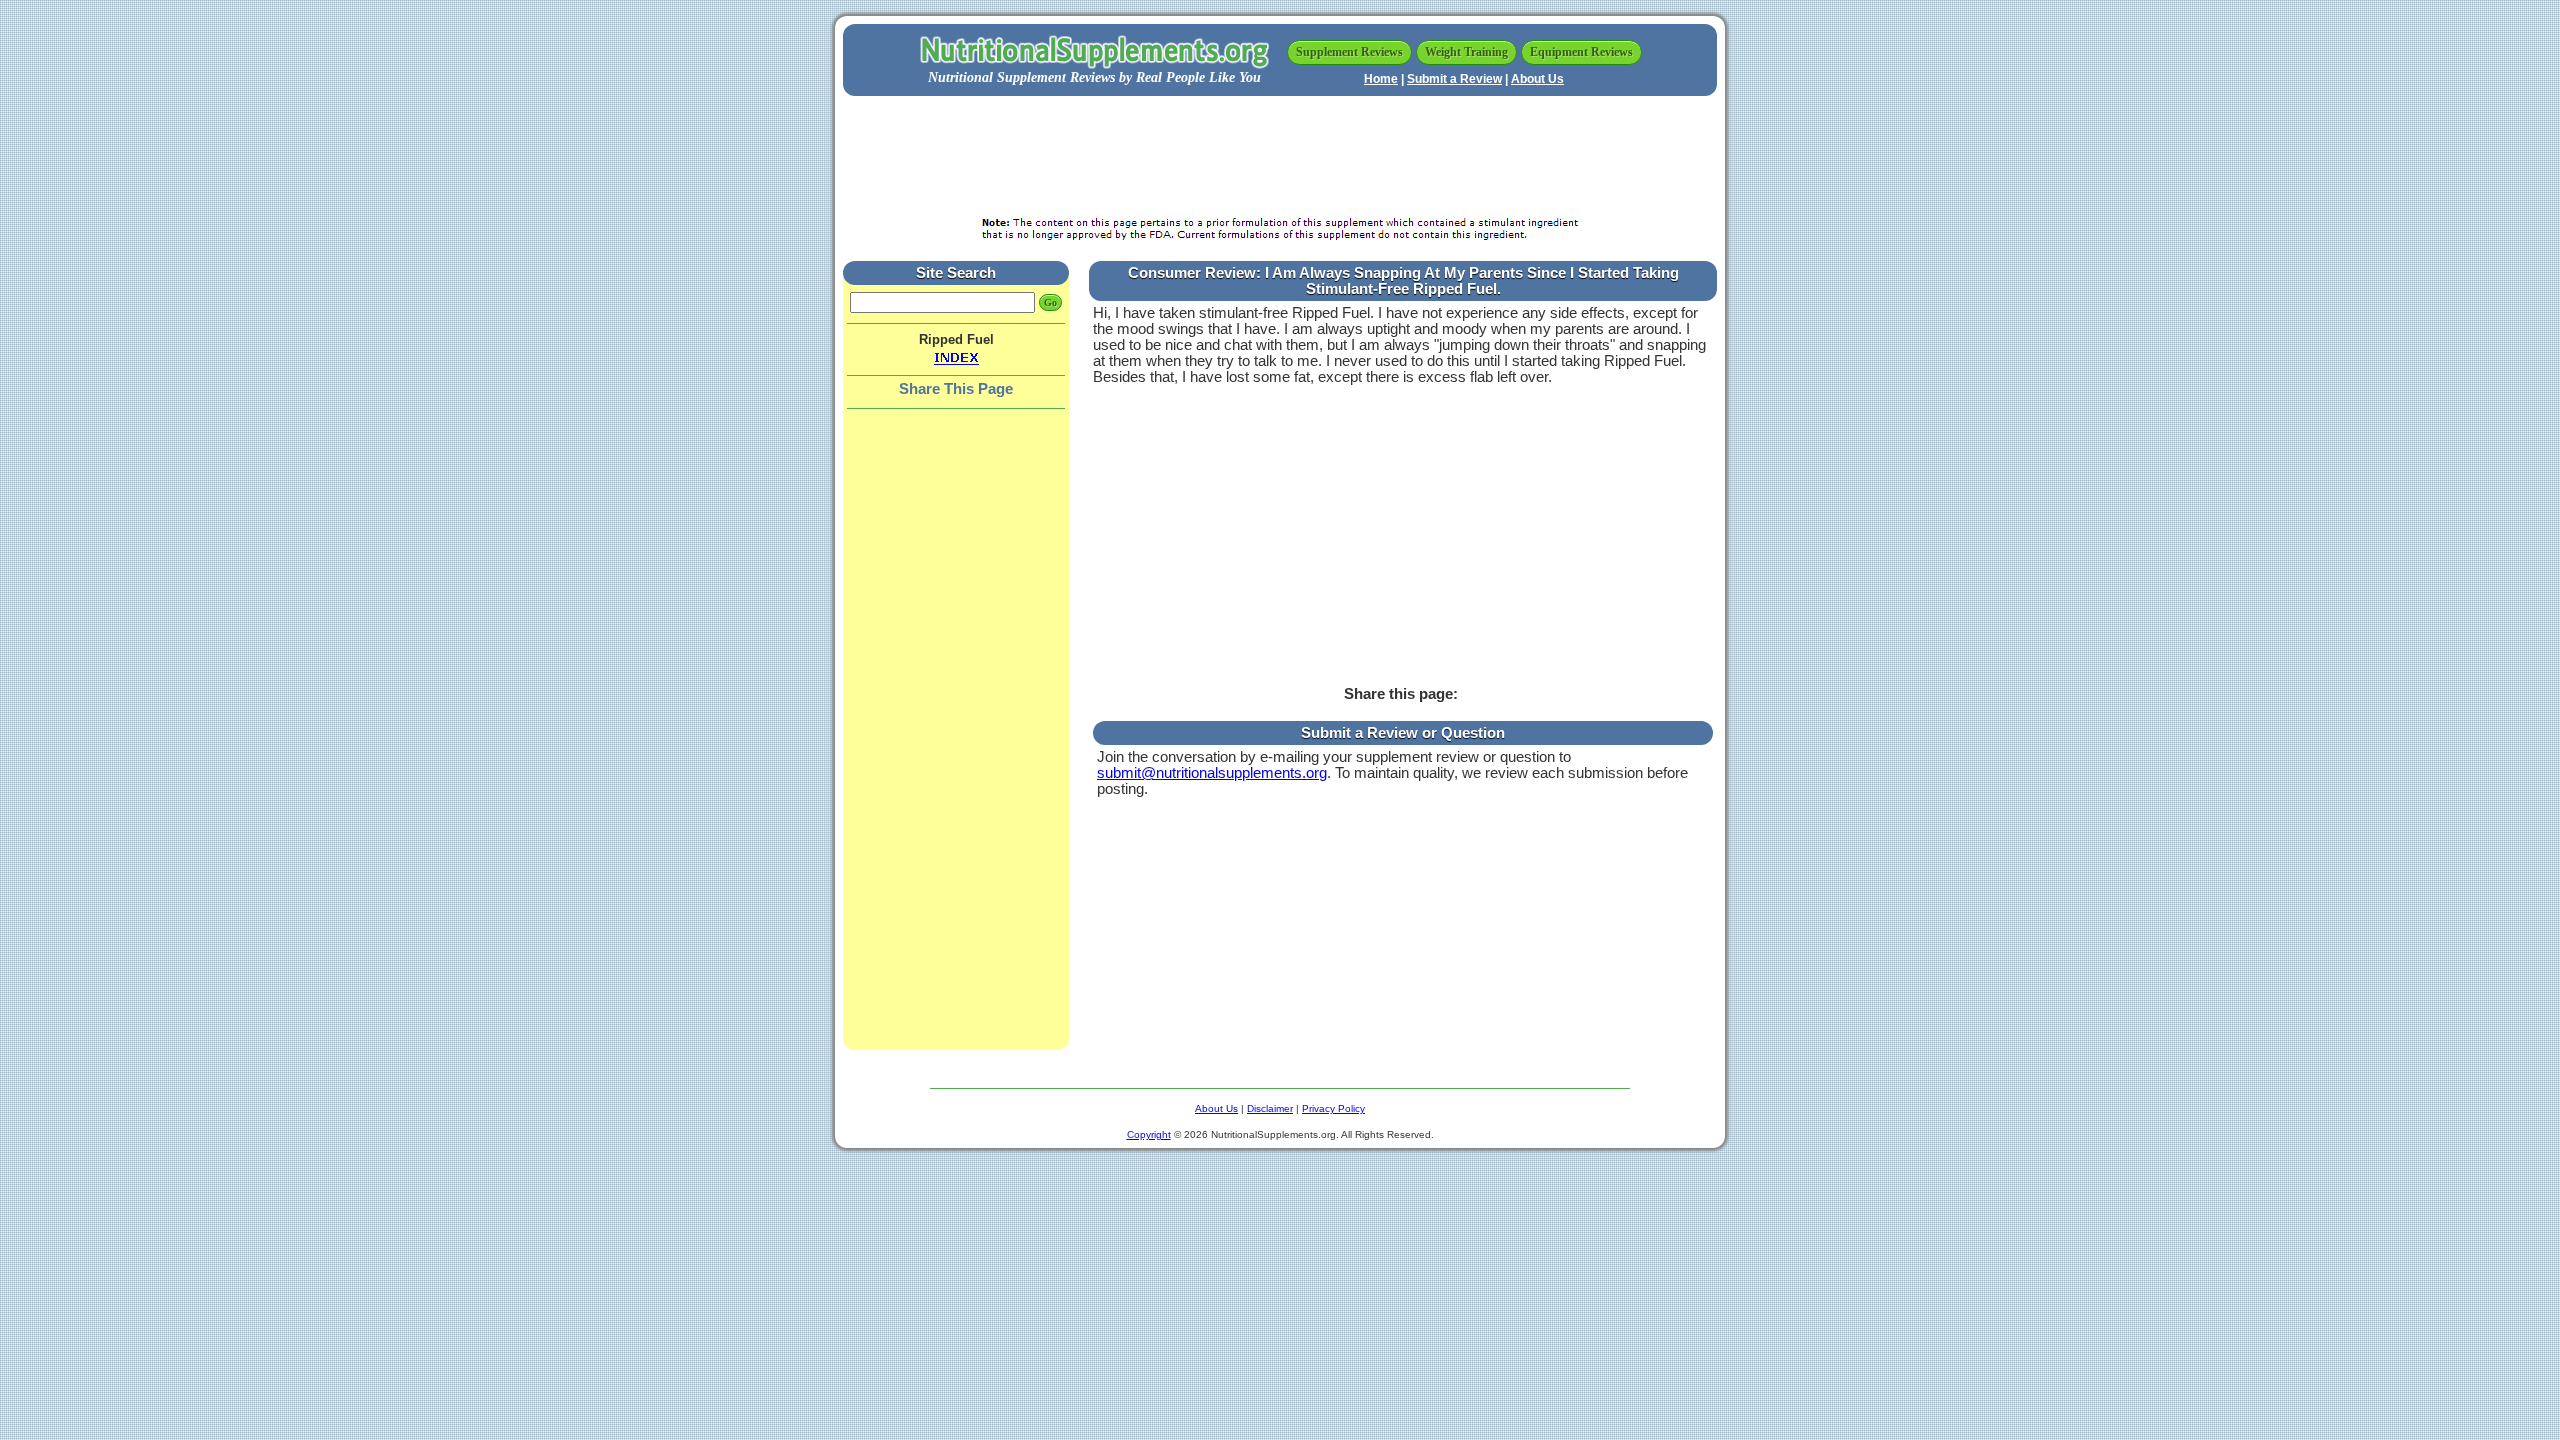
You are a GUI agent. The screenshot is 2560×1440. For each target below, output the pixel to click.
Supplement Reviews (1349, 52)
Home (1381, 79)
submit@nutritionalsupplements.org (1212, 773)
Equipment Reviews (1581, 52)
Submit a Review (1454, 79)
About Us (1537, 79)
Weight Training (1466, 52)
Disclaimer (1270, 1108)
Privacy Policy (1333, 1108)
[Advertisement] (1280, 157)
